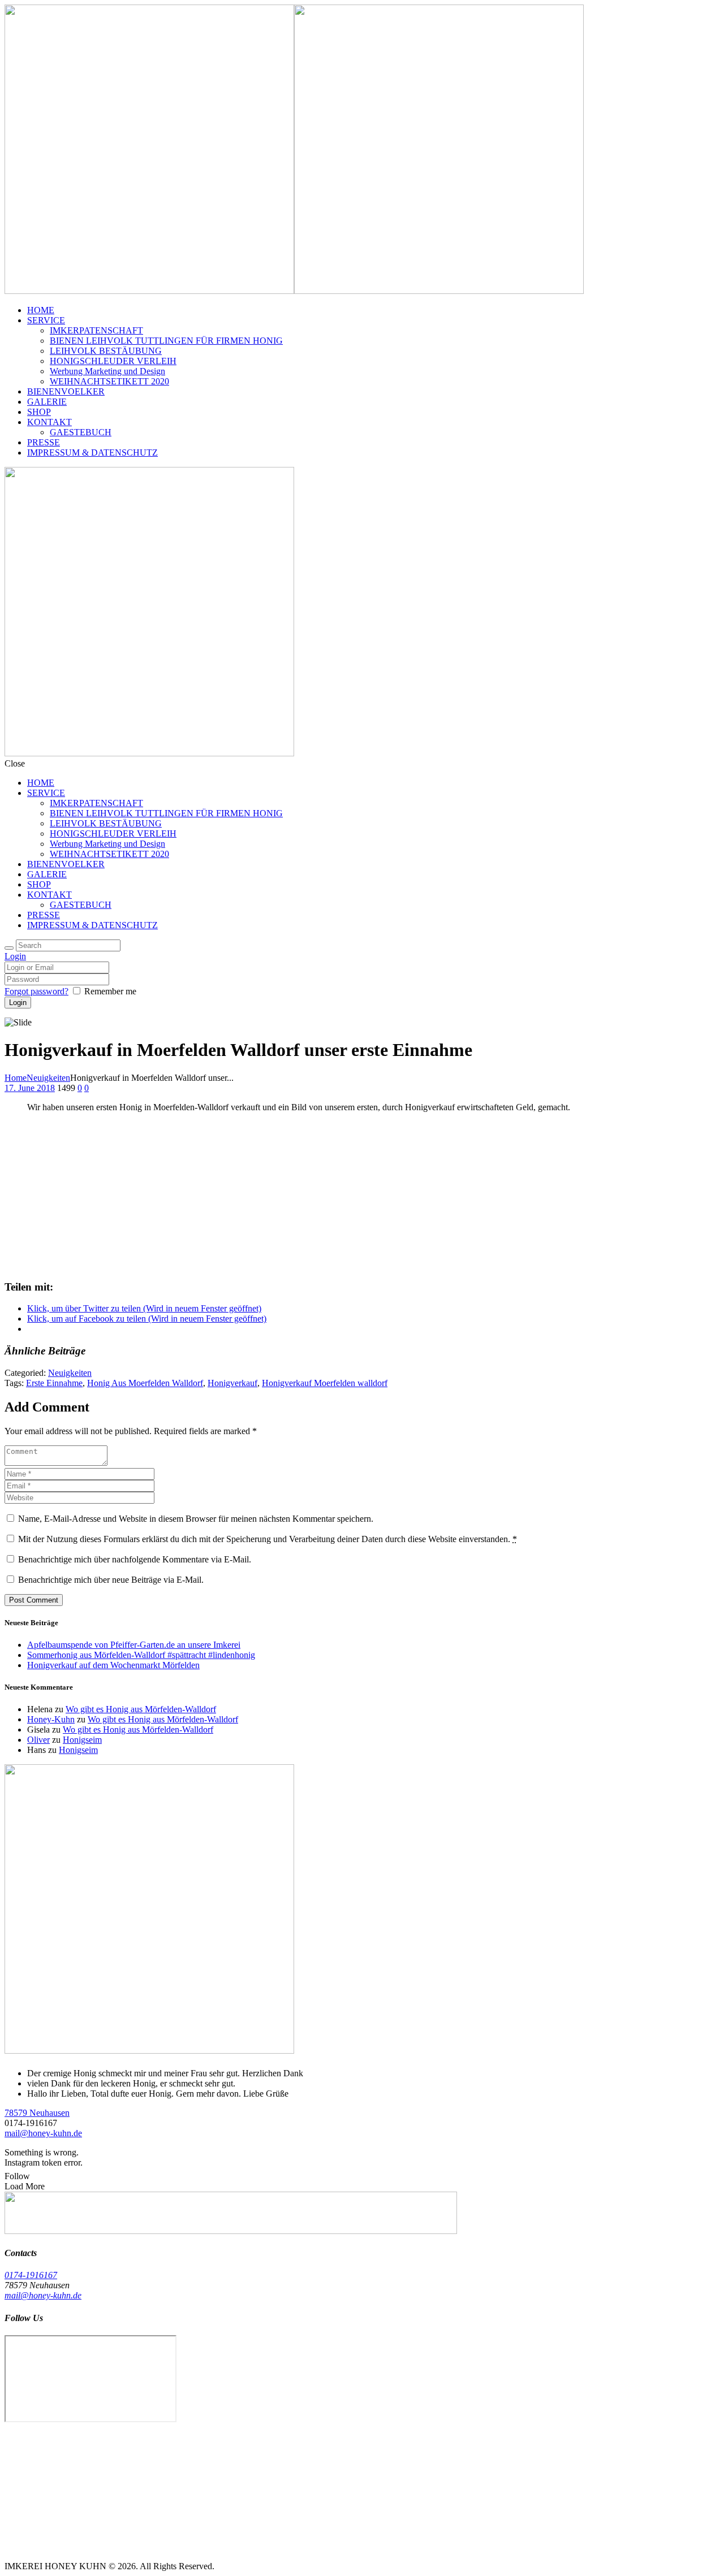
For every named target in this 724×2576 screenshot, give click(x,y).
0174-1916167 (31, 2275)
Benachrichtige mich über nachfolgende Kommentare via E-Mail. (135, 1559)
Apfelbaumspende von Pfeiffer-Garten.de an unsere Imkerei (134, 1645)
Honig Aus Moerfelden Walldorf (145, 1383)
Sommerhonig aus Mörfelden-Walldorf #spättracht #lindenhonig (141, 1655)
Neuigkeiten (48, 1078)
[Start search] (9, 948)
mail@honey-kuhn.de (43, 2133)
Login (15, 956)
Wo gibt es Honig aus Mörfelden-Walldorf (141, 1709)
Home (16, 1078)
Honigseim (82, 1740)
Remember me (110, 991)
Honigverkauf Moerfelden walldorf (325, 1383)
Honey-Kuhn (51, 1719)
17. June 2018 (30, 1088)
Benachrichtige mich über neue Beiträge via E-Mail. (111, 1580)
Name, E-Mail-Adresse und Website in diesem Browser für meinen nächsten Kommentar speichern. (196, 1519)
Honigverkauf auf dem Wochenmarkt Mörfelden (113, 1665)
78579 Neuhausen (37, 2113)
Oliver (38, 1740)
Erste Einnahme (54, 1383)
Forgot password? (36, 991)
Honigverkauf (232, 1383)
